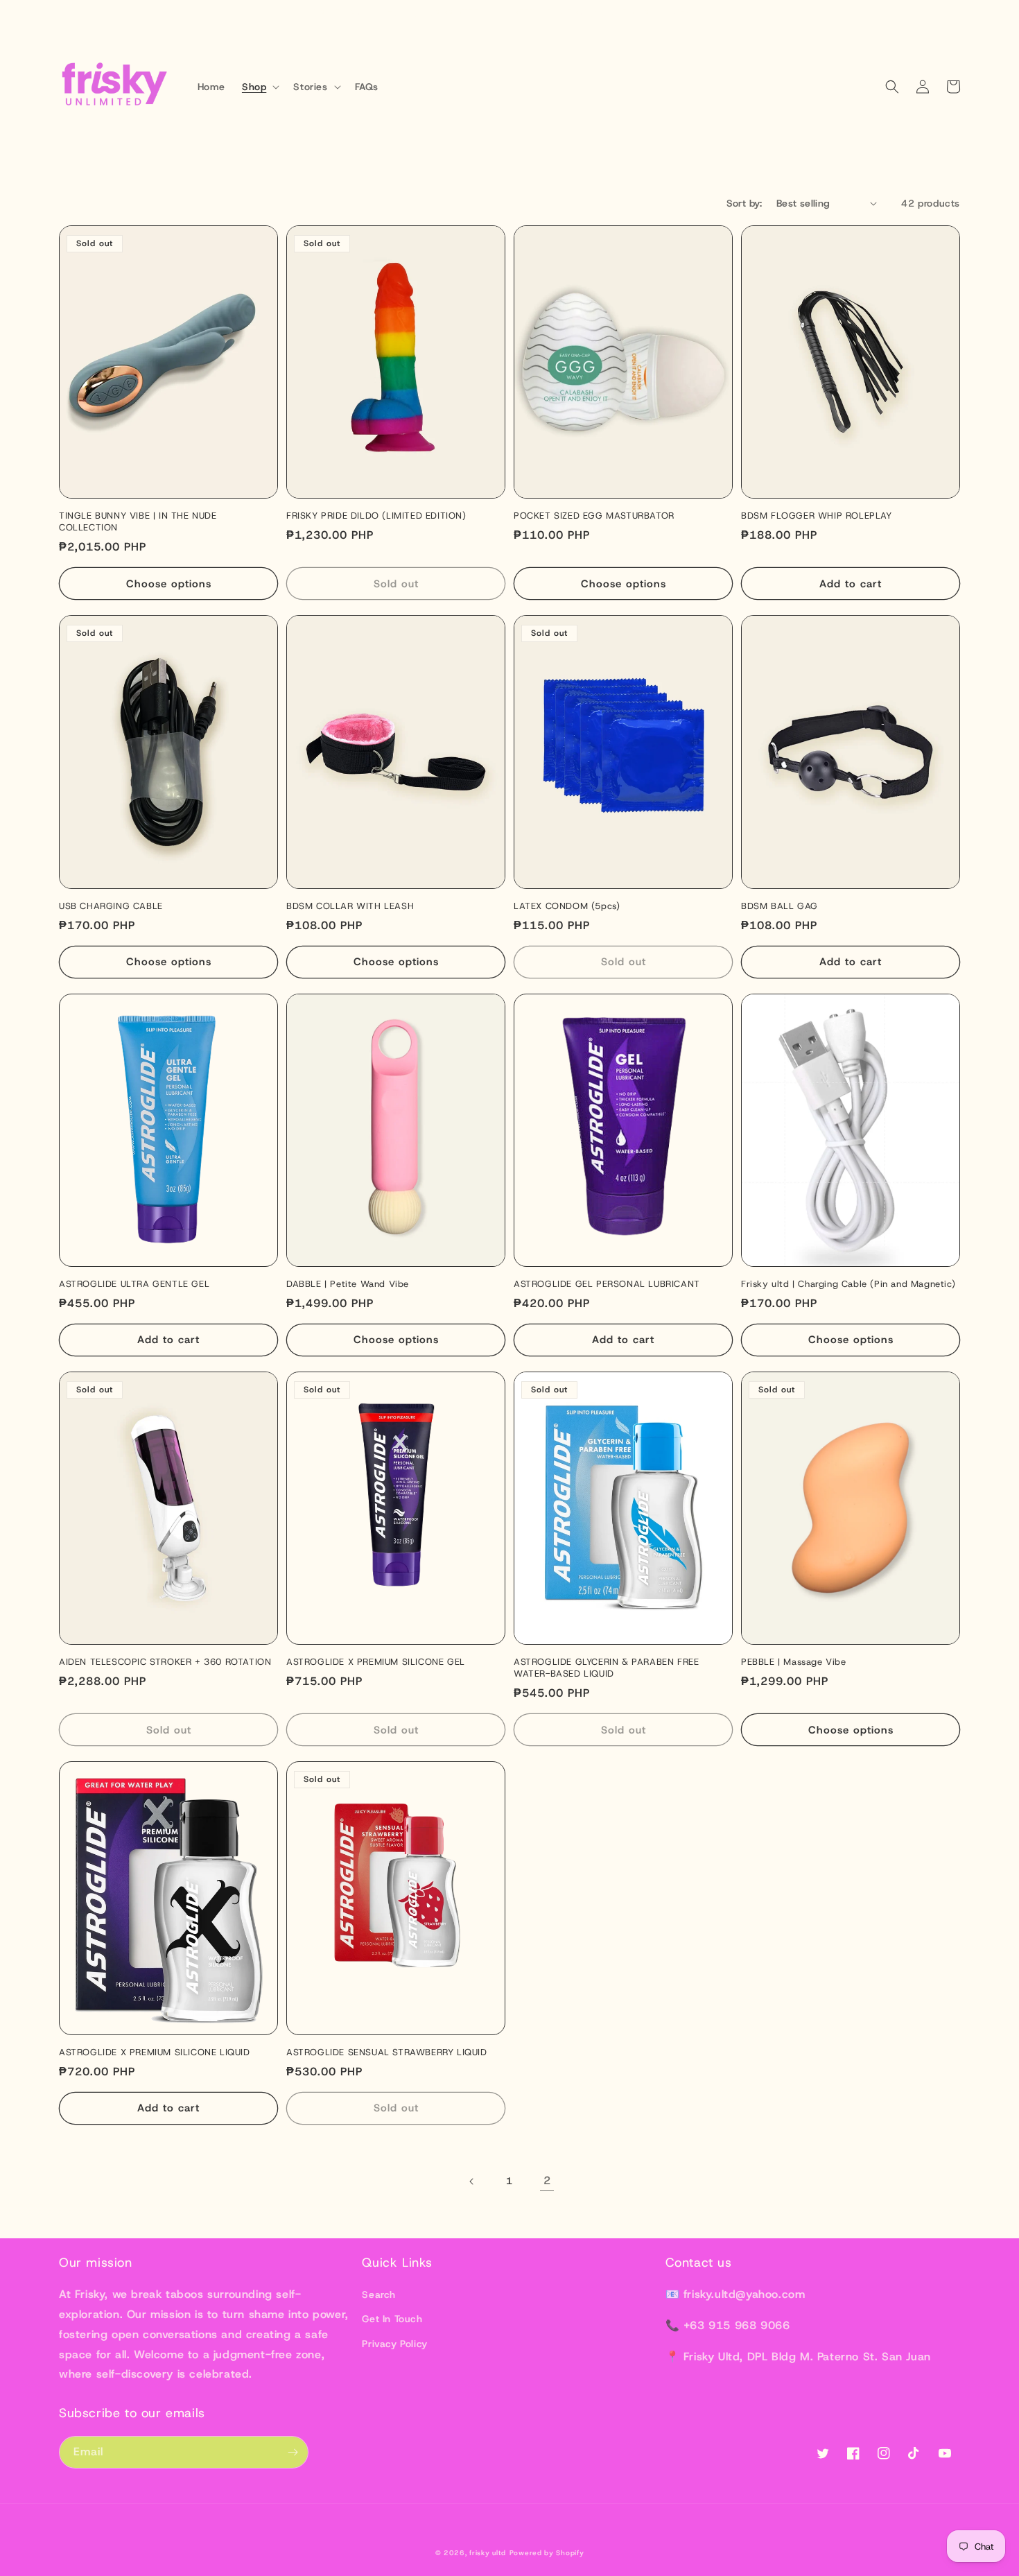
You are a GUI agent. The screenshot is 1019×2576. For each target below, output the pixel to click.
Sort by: (744, 203)
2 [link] (547, 2180)
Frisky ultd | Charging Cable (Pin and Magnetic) (848, 1284)
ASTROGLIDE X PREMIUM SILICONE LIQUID (155, 2052)
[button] (259, 87)
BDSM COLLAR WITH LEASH (350, 906)
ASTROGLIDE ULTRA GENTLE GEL (134, 1284)
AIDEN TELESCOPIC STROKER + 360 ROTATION (165, 1662)
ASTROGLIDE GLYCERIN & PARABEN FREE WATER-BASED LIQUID (606, 1668)
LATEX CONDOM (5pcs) (567, 906)
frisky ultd (488, 2553)
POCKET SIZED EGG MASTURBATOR (594, 516)
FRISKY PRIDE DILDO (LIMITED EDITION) (376, 516)
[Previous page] (472, 2181)
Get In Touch (392, 2319)
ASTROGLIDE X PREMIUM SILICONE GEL (376, 1662)
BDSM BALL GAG (780, 906)
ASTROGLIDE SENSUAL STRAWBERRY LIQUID (387, 2052)
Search (379, 2294)
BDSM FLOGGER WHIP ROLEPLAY (817, 516)
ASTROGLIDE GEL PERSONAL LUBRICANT (607, 1284)
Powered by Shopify (547, 2553)
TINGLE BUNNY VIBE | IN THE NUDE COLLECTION (138, 522)
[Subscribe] (293, 2452)
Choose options (169, 584)
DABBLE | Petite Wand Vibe (348, 1284)
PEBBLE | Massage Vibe (794, 1662)
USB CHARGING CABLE (111, 906)
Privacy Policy (394, 2344)
